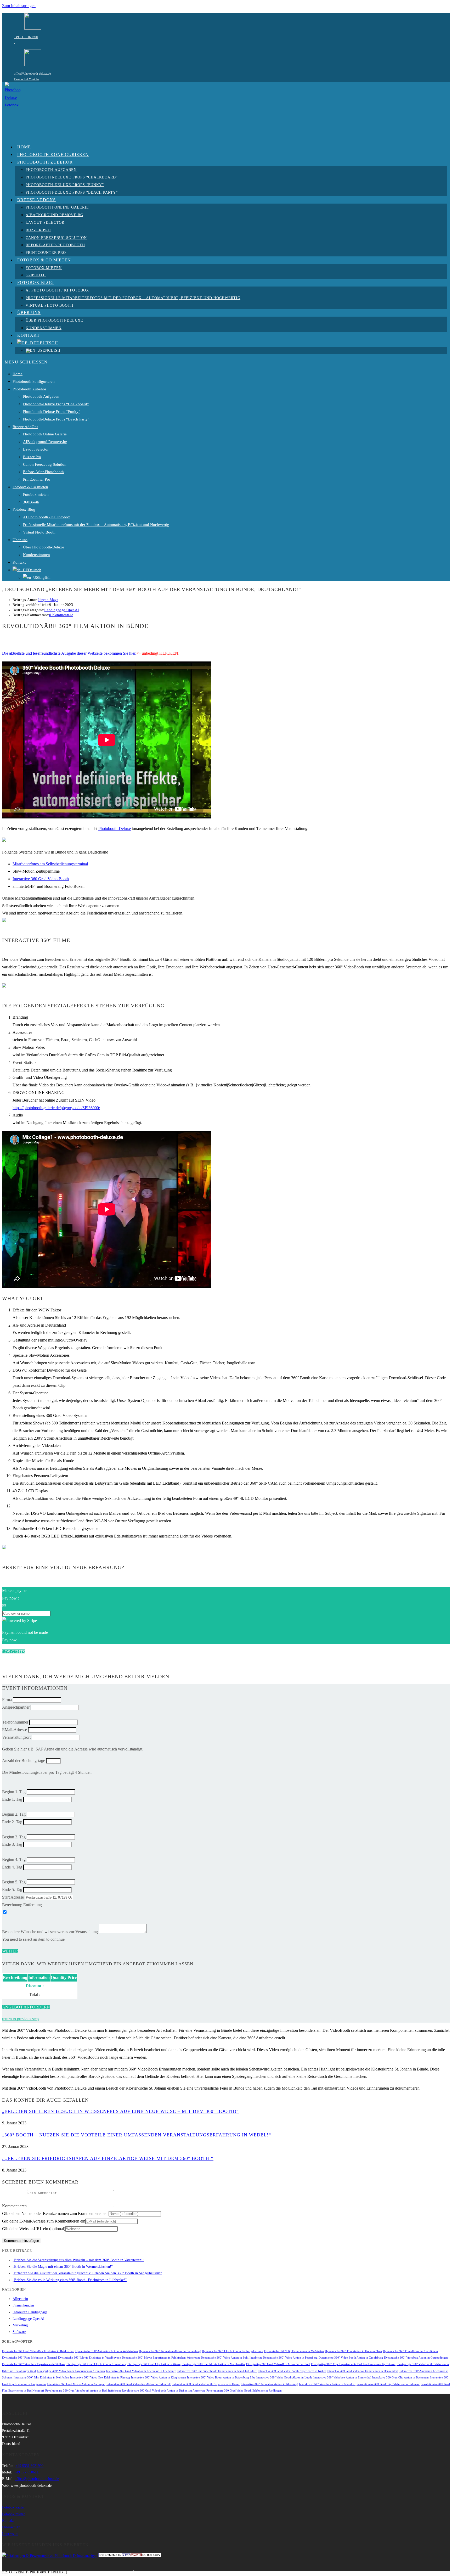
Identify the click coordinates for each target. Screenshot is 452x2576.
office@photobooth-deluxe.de (32, 74)
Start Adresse (13, 1897)
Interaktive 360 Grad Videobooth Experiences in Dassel (206, 2384)
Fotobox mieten (36, 495)
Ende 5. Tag (12, 1890)
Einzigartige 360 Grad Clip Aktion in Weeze (154, 2364)
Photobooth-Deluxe (115, 829)
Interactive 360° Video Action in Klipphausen (159, 2378)
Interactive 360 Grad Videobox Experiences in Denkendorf (363, 2371)
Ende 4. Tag (12, 1867)
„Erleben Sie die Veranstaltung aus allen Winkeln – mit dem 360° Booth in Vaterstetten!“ (78, 2260)
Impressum (10, 2534)
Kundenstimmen (36, 555)
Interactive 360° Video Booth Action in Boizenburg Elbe (221, 2378)
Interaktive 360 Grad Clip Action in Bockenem (400, 2378)
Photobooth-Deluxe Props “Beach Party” (56, 419)
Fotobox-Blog (24, 509)
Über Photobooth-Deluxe (44, 547)
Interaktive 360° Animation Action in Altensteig (269, 2384)
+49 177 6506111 (27, 2472)
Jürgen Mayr (48, 600)
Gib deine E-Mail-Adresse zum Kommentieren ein (44, 2221)
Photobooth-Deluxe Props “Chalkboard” (56, 404)
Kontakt (19, 562)
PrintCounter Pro (37, 479)
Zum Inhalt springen (19, 6)
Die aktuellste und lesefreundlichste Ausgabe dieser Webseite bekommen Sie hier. (69, 653)
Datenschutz (11, 2527)
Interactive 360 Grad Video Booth (41, 879)
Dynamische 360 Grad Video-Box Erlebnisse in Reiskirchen (38, 2351)
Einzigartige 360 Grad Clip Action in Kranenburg (96, 2364)
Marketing (20, 2325)
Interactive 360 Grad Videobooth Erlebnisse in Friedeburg (141, 2371)
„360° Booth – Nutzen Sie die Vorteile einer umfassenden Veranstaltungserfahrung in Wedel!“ (137, 2135)
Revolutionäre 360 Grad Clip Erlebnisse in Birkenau (388, 2384)
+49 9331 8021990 (26, 37)
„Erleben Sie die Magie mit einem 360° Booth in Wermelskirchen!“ (63, 2267)
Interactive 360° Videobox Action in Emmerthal (342, 2378)
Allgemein (20, 2299)
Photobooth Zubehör (29, 389)
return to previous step (20, 2019)
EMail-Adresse (15, 1730)
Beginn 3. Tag (14, 1837)
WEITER (10, 1951)
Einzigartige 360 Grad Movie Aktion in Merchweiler (213, 2364)
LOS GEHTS (14, 1652)
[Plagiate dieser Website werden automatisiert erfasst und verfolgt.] (130, 2556)
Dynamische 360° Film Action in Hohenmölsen (353, 2351)
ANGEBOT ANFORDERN (26, 2007)
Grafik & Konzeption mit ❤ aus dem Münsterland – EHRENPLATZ (122, 2572)
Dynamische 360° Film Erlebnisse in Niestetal (30, 2358)
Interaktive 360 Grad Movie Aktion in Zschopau (76, 2384)
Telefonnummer (15, 1722)
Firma (7, 1700)
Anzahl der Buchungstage (24, 1761)
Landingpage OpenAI (62, 610)
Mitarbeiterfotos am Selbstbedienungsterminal (50, 864)
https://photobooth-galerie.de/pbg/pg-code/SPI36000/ (56, 1108)
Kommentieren (14, 2206)
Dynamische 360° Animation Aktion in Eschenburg (170, 2351)
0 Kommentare (61, 615)
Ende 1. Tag (12, 1799)
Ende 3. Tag (12, 1844)
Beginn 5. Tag (14, 1882)
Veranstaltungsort (16, 1737)
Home (18, 374)
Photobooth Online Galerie (45, 434)
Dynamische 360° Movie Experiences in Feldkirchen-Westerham (161, 2358)
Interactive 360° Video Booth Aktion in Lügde (284, 2378)
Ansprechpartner (16, 1707)
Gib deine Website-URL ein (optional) (34, 2229)
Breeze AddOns (25, 427)
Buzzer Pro (32, 457)
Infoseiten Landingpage (30, 2312)
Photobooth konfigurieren (34, 381)
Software (19, 2332)
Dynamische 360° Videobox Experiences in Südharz (34, 2364)
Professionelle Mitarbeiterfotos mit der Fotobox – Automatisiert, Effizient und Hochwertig (96, 525)
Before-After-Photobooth (43, 472)
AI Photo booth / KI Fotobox (47, 517)
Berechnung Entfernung (22, 1905)
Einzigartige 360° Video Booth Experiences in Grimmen (71, 2371)
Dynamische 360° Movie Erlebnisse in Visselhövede (89, 2358)
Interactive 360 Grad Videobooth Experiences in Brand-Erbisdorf (217, 2371)
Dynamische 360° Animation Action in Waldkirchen (107, 2351)
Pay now (9, 1640)
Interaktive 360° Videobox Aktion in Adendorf (327, 2384)
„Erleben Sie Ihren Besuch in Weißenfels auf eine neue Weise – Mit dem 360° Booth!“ (120, 2111)
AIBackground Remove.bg (45, 442)
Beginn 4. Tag (14, 1859)
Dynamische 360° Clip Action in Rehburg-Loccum (233, 2351)
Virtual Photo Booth (39, 532)
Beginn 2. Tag (14, 1814)
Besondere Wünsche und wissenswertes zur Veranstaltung (50, 1932)
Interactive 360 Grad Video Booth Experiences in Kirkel (292, 2371)
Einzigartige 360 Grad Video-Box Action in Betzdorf (278, 2364)
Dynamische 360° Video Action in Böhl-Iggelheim (231, 2358)
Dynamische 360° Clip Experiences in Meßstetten (294, 2351)
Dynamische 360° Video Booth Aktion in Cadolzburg (351, 2358)
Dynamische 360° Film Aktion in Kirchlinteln (410, 2351)
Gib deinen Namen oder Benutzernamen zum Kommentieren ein (55, 2213)
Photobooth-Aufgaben (41, 396)
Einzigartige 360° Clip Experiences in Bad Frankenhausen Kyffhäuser (353, 2364)
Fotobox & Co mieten (30, 487)
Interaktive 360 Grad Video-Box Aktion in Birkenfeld (139, 2384)
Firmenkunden (23, 2305)
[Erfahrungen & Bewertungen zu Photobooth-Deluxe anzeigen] (50, 2556)
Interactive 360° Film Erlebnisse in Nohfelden (41, 2378)
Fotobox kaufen (14, 2507)
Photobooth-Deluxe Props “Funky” (52, 412)
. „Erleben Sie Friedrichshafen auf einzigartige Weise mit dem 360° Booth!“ (108, 2158)
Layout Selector (36, 449)
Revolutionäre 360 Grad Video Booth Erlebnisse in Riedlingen (244, 2391)
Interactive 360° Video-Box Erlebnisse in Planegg (100, 2378)
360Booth (31, 502)
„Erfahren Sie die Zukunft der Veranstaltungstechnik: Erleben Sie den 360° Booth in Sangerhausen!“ (87, 2273)
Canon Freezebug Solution (45, 464)
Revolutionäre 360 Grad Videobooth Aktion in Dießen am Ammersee (164, 2391)
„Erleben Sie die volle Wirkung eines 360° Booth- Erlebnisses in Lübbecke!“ (70, 2280)
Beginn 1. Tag (14, 1792)
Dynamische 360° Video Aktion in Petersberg (290, 2358)
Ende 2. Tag (12, 1822)
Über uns (20, 540)
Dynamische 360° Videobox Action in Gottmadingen (416, 2358)
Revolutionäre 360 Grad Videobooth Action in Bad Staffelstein (83, 2391)
